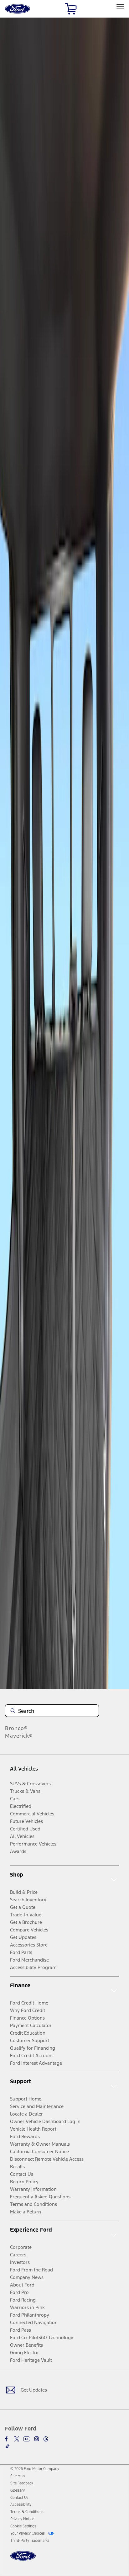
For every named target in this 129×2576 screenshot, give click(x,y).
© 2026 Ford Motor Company (35, 2469)
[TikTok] (8, 2446)
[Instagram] (37, 2439)
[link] (18, 2476)
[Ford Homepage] (23, 2560)
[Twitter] (17, 2439)
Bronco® (16, 1728)
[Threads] (46, 2439)
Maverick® (19, 1736)
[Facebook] (8, 2439)
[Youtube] (27, 2439)
